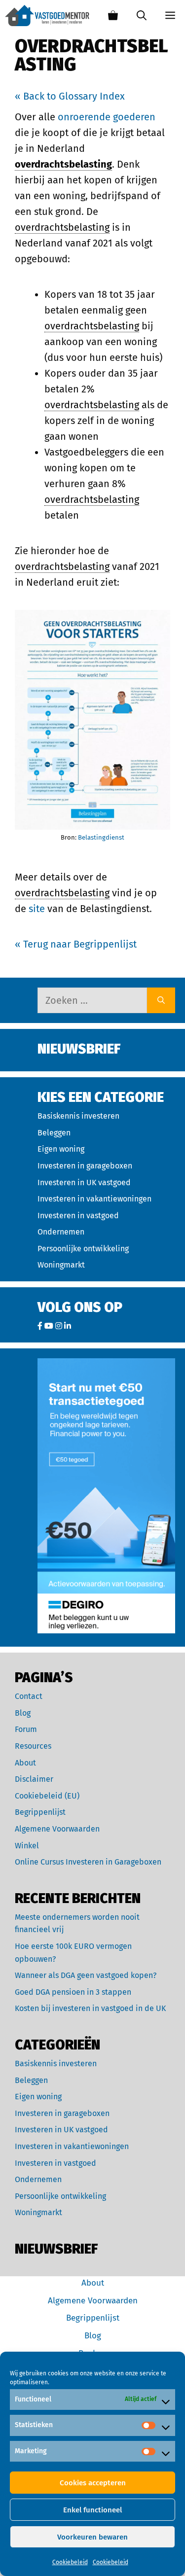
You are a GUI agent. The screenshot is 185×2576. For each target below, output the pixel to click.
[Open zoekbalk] (142, 16)
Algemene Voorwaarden (57, 1829)
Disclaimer (34, 1779)
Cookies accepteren (93, 2483)
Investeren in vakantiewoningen (94, 1199)
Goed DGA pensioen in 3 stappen (73, 1992)
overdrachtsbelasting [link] (63, 164)
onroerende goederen (107, 117)
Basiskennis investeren (78, 1116)
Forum (26, 1729)
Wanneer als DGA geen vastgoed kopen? (86, 1975)
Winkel (27, 1846)
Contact (29, 1696)
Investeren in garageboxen (85, 1166)
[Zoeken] (161, 1000)
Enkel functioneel (92, 2510)
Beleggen (54, 1133)
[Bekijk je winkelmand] (113, 16)
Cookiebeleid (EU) (47, 1796)
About (25, 1763)
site (37, 909)
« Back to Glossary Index (70, 96)
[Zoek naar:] (92, 1000)
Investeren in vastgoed (78, 1216)
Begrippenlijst (40, 1812)
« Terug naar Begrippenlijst (76, 944)
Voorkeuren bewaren (92, 2537)
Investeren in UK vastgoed (84, 1182)
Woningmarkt (61, 1265)
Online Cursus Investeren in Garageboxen (88, 1862)
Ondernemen (61, 1232)
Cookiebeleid (70, 2562)
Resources (33, 1746)
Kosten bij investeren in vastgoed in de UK (90, 2008)
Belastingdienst (101, 837)
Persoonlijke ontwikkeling (83, 1249)
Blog (23, 1713)
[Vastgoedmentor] (47, 16)
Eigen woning (61, 1149)
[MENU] (170, 16)
